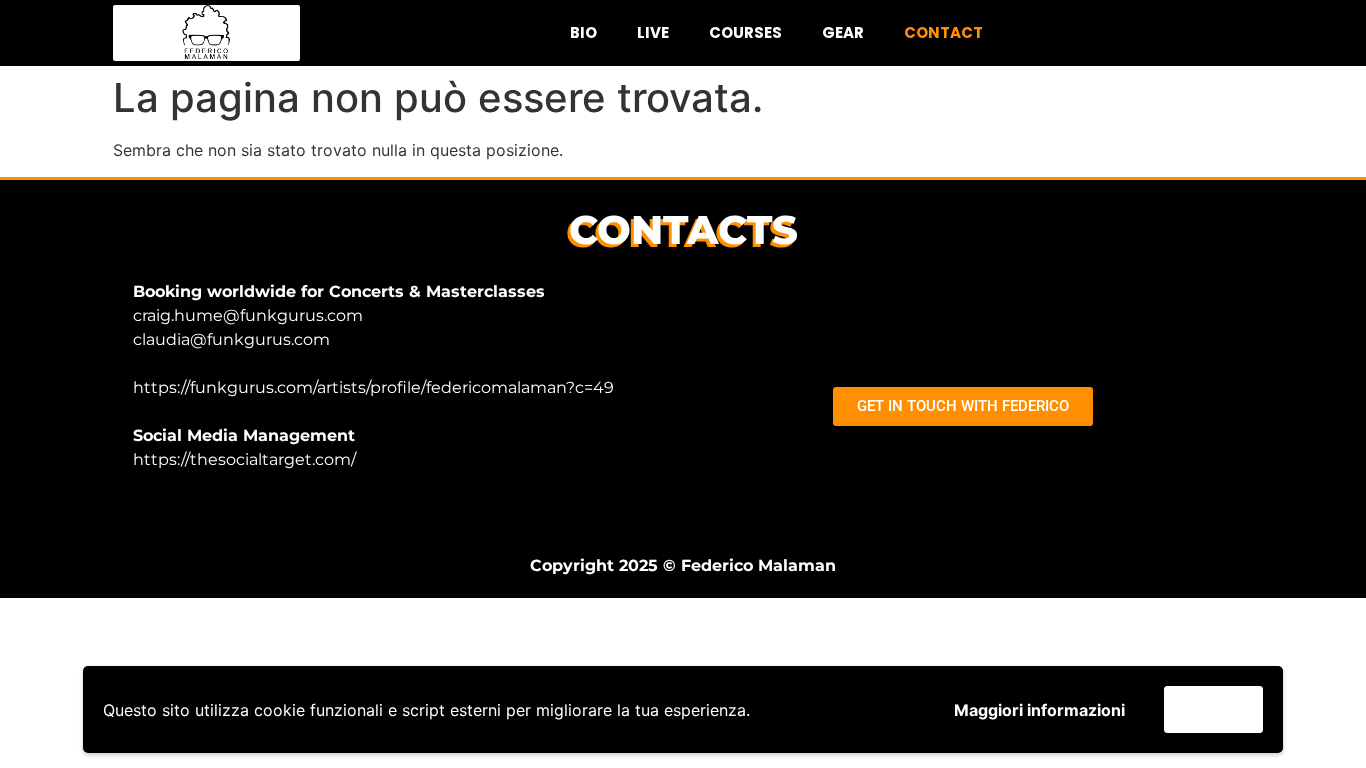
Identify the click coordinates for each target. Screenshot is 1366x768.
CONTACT (943, 32)
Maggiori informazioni (1039, 710)
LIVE (653, 32)
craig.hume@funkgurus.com (248, 315)
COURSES (745, 32)
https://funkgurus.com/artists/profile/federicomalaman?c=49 (373, 387)
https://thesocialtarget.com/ (244, 459)
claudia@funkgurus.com (231, 339)
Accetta (1213, 709)
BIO (583, 32)
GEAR (843, 32)
